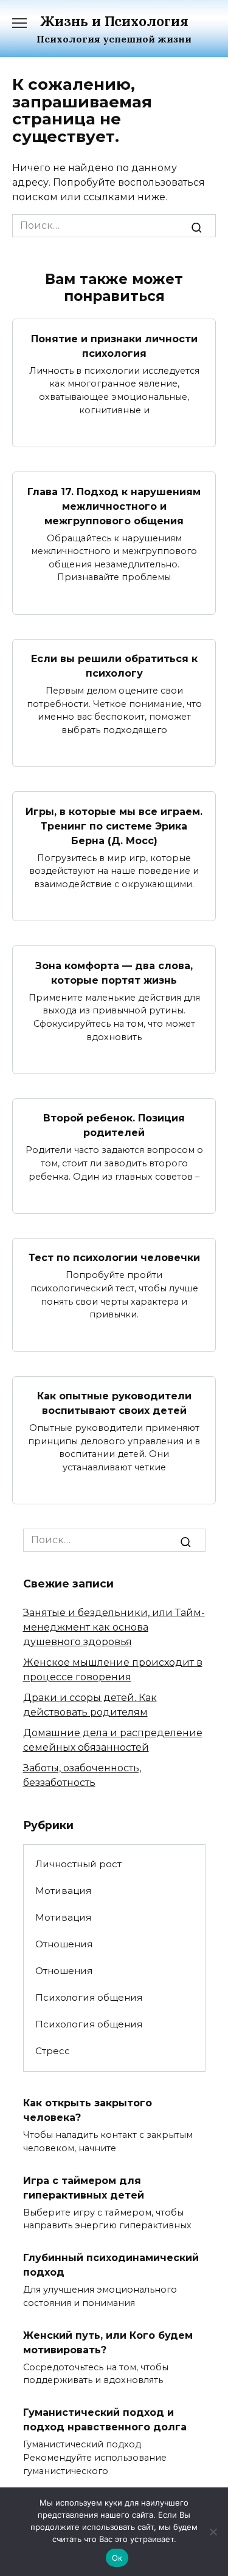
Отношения (64, 1944)
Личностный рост (78, 1864)
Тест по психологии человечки (114, 1258)
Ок (117, 2558)
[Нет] (213, 2532)
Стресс (53, 2051)
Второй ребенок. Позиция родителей (114, 1125)
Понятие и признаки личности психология (114, 346)
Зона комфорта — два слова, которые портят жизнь (114, 972)
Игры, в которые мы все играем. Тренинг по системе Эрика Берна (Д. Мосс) (114, 826)
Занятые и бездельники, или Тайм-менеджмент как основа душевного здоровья (114, 1627)
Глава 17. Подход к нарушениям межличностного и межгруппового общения (114, 506)
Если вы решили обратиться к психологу (114, 666)
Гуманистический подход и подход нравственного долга (105, 2420)
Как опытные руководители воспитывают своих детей (114, 1403)
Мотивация (63, 1891)
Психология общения (89, 1997)
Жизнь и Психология (114, 21)
